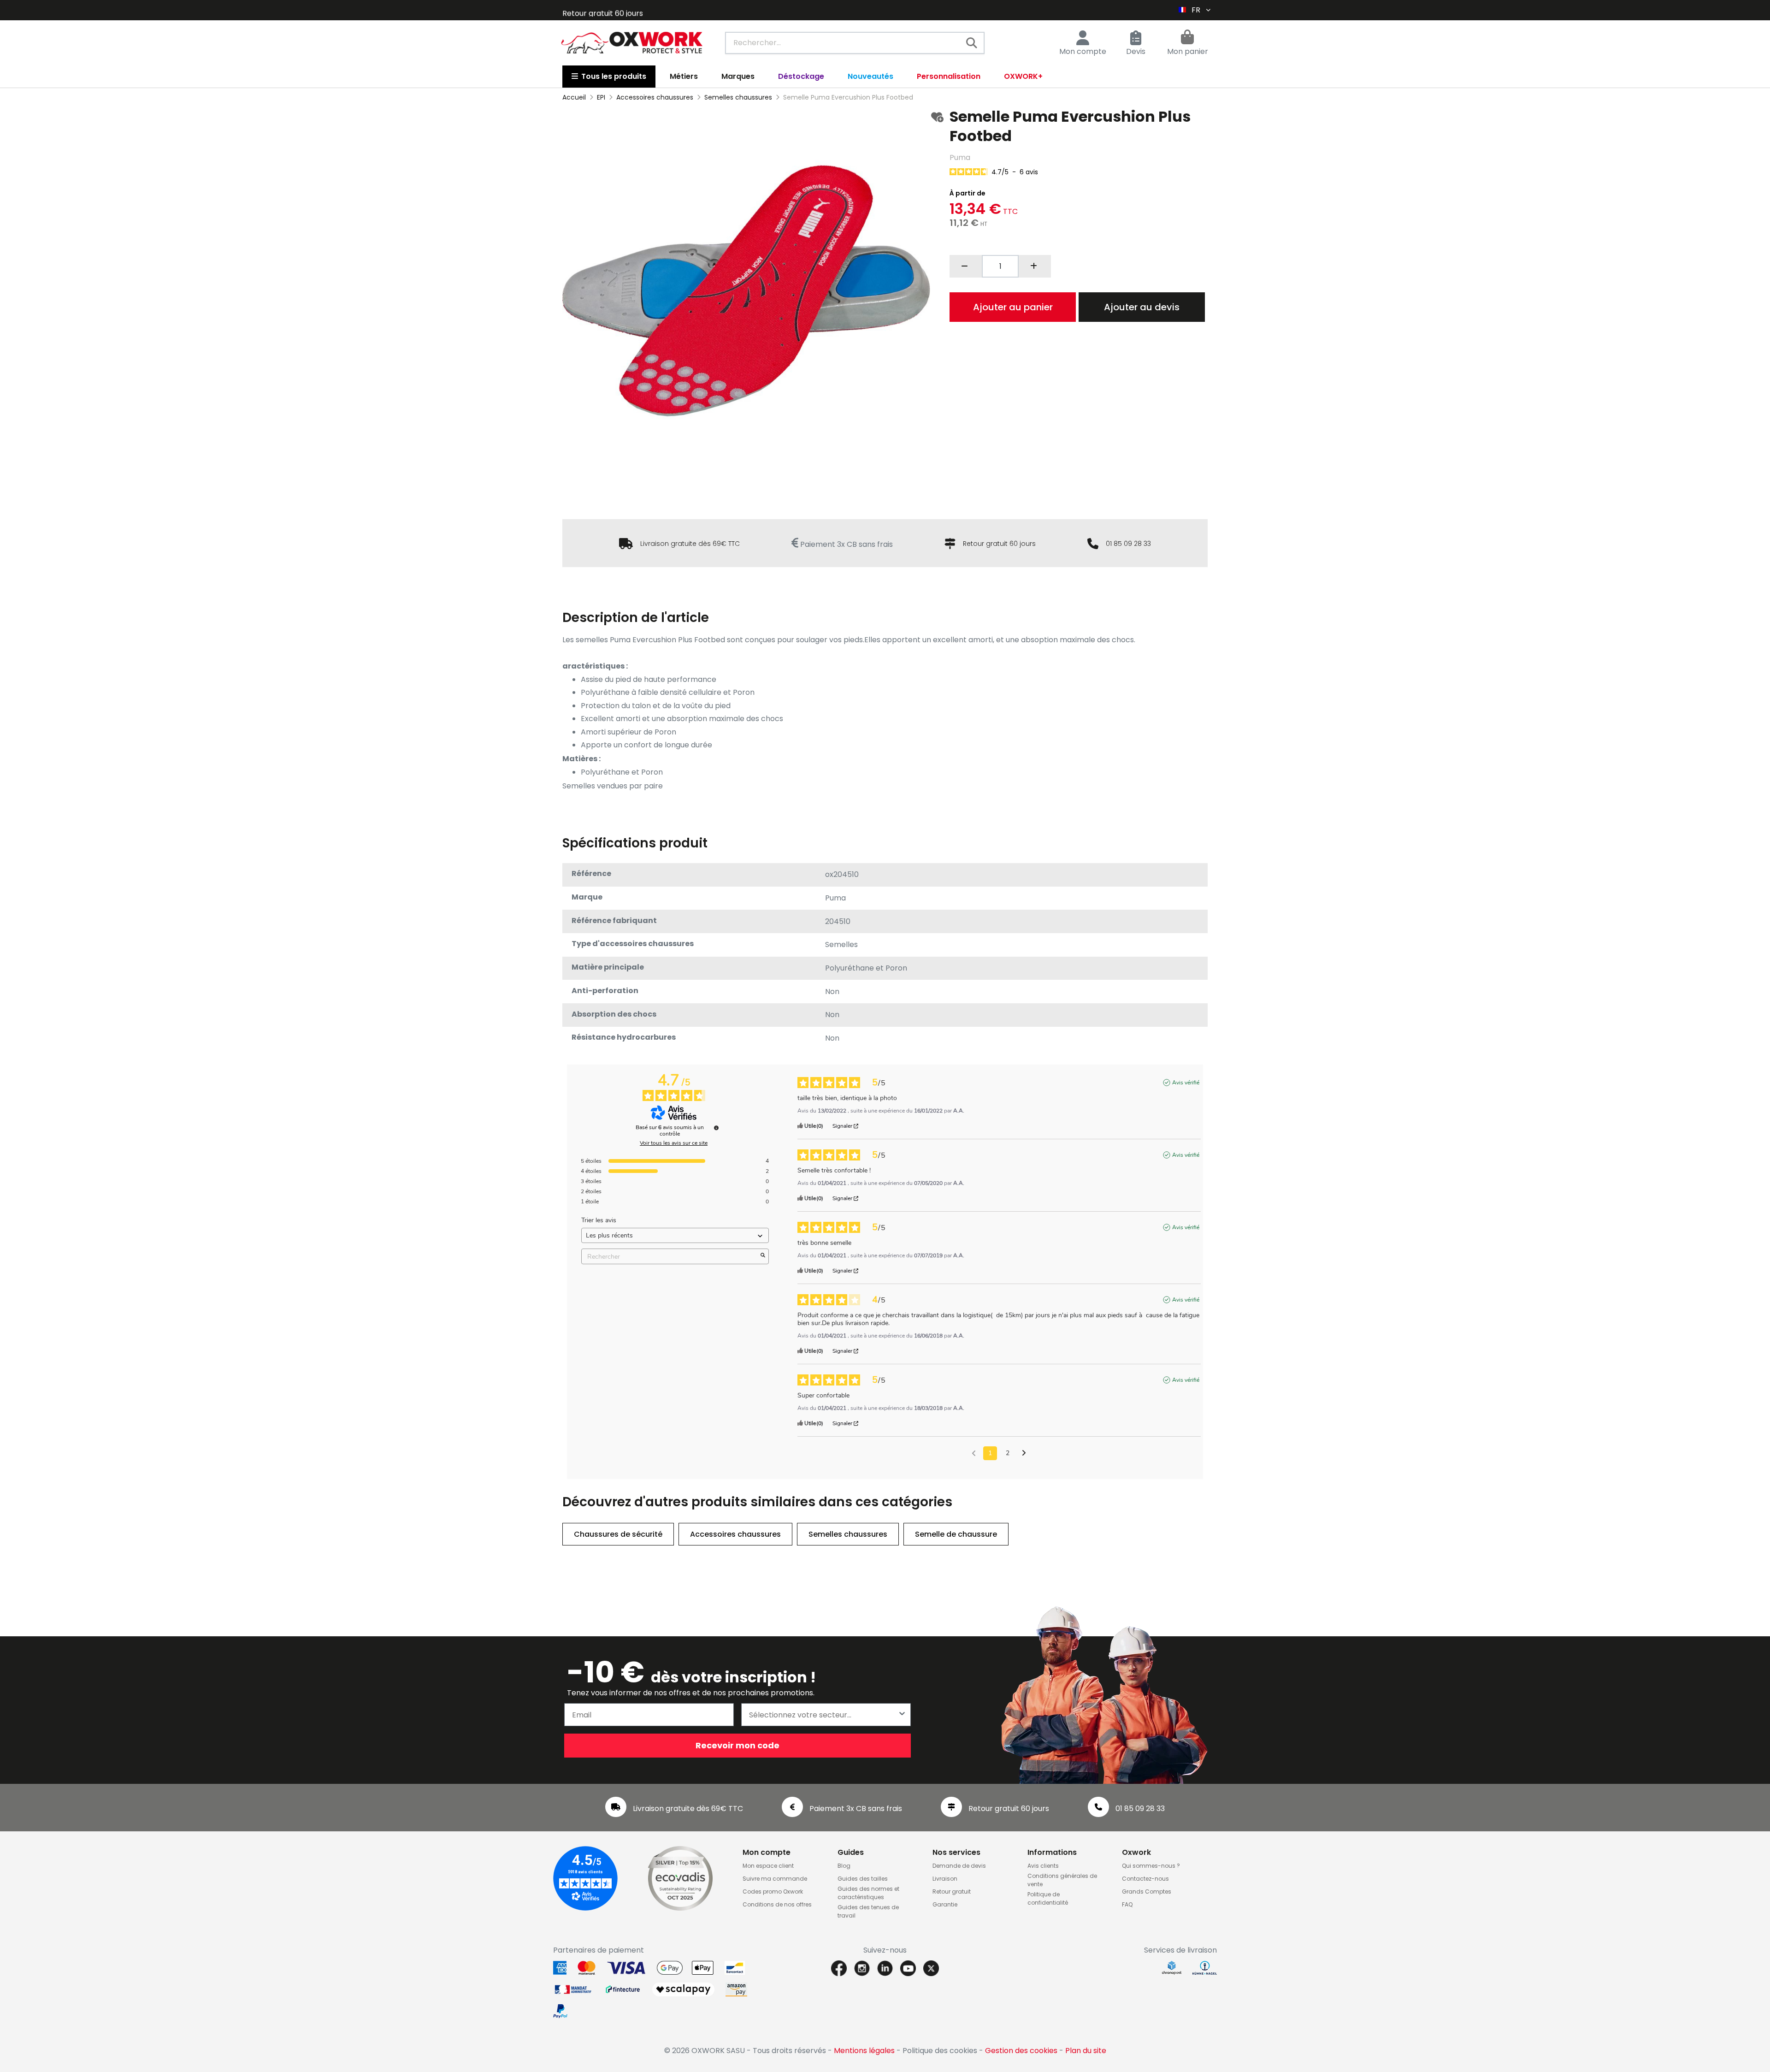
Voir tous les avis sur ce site (674, 1143)
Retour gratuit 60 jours (999, 544)
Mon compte (1083, 51)
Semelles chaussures (848, 1534)
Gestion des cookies (1021, 2051)
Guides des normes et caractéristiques (868, 1893)
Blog (844, 1866)
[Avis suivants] (1024, 1454)
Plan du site (1086, 2051)
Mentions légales (864, 2051)
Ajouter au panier (1013, 307)
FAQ (1127, 1904)
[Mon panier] (1187, 38)
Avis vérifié (1186, 1083)
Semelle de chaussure (956, 1534)
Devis (1136, 51)
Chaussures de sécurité (618, 1534)
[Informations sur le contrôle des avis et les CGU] (716, 1128)
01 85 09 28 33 (1128, 544)
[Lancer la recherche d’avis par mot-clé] (763, 1256)
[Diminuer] (966, 266)
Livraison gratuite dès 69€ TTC (690, 544)
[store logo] (632, 43)
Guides (851, 1852)
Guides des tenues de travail (868, 1911)
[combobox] (855, 43)
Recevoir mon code (737, 1745)
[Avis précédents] (974, 1452)
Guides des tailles (863, 1879)
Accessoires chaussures (735, 1534)
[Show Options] (902, 1715)
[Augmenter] (1035, 266)
